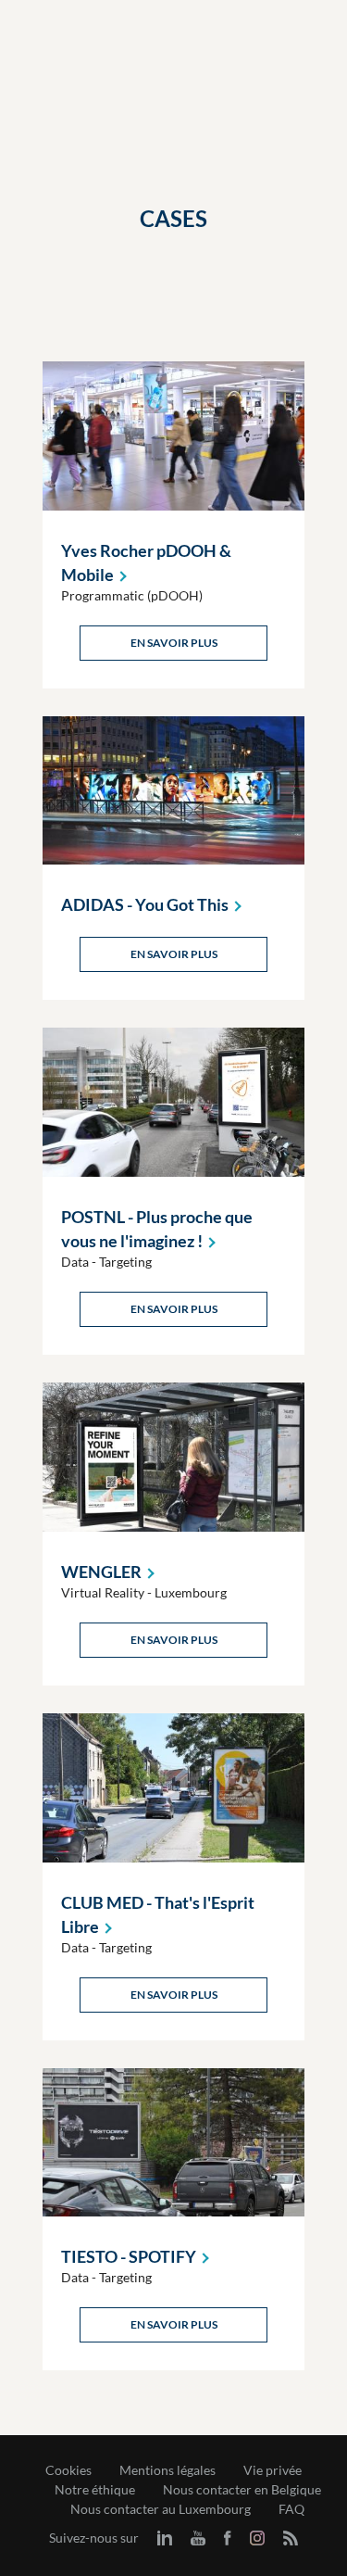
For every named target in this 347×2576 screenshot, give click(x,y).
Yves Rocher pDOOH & (146, 562)
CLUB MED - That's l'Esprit (158, 1914)
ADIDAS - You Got (145, 904)
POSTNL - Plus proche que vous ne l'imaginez (157, 1229)
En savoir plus (174, 643)
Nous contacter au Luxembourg (161, 2509)
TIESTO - (129, 2256)
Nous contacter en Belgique (242, 2490)
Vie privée (273, 2470)
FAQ (291, 2509)
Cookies (68, 2470)
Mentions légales (167, 2470)
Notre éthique (95, 2490)
